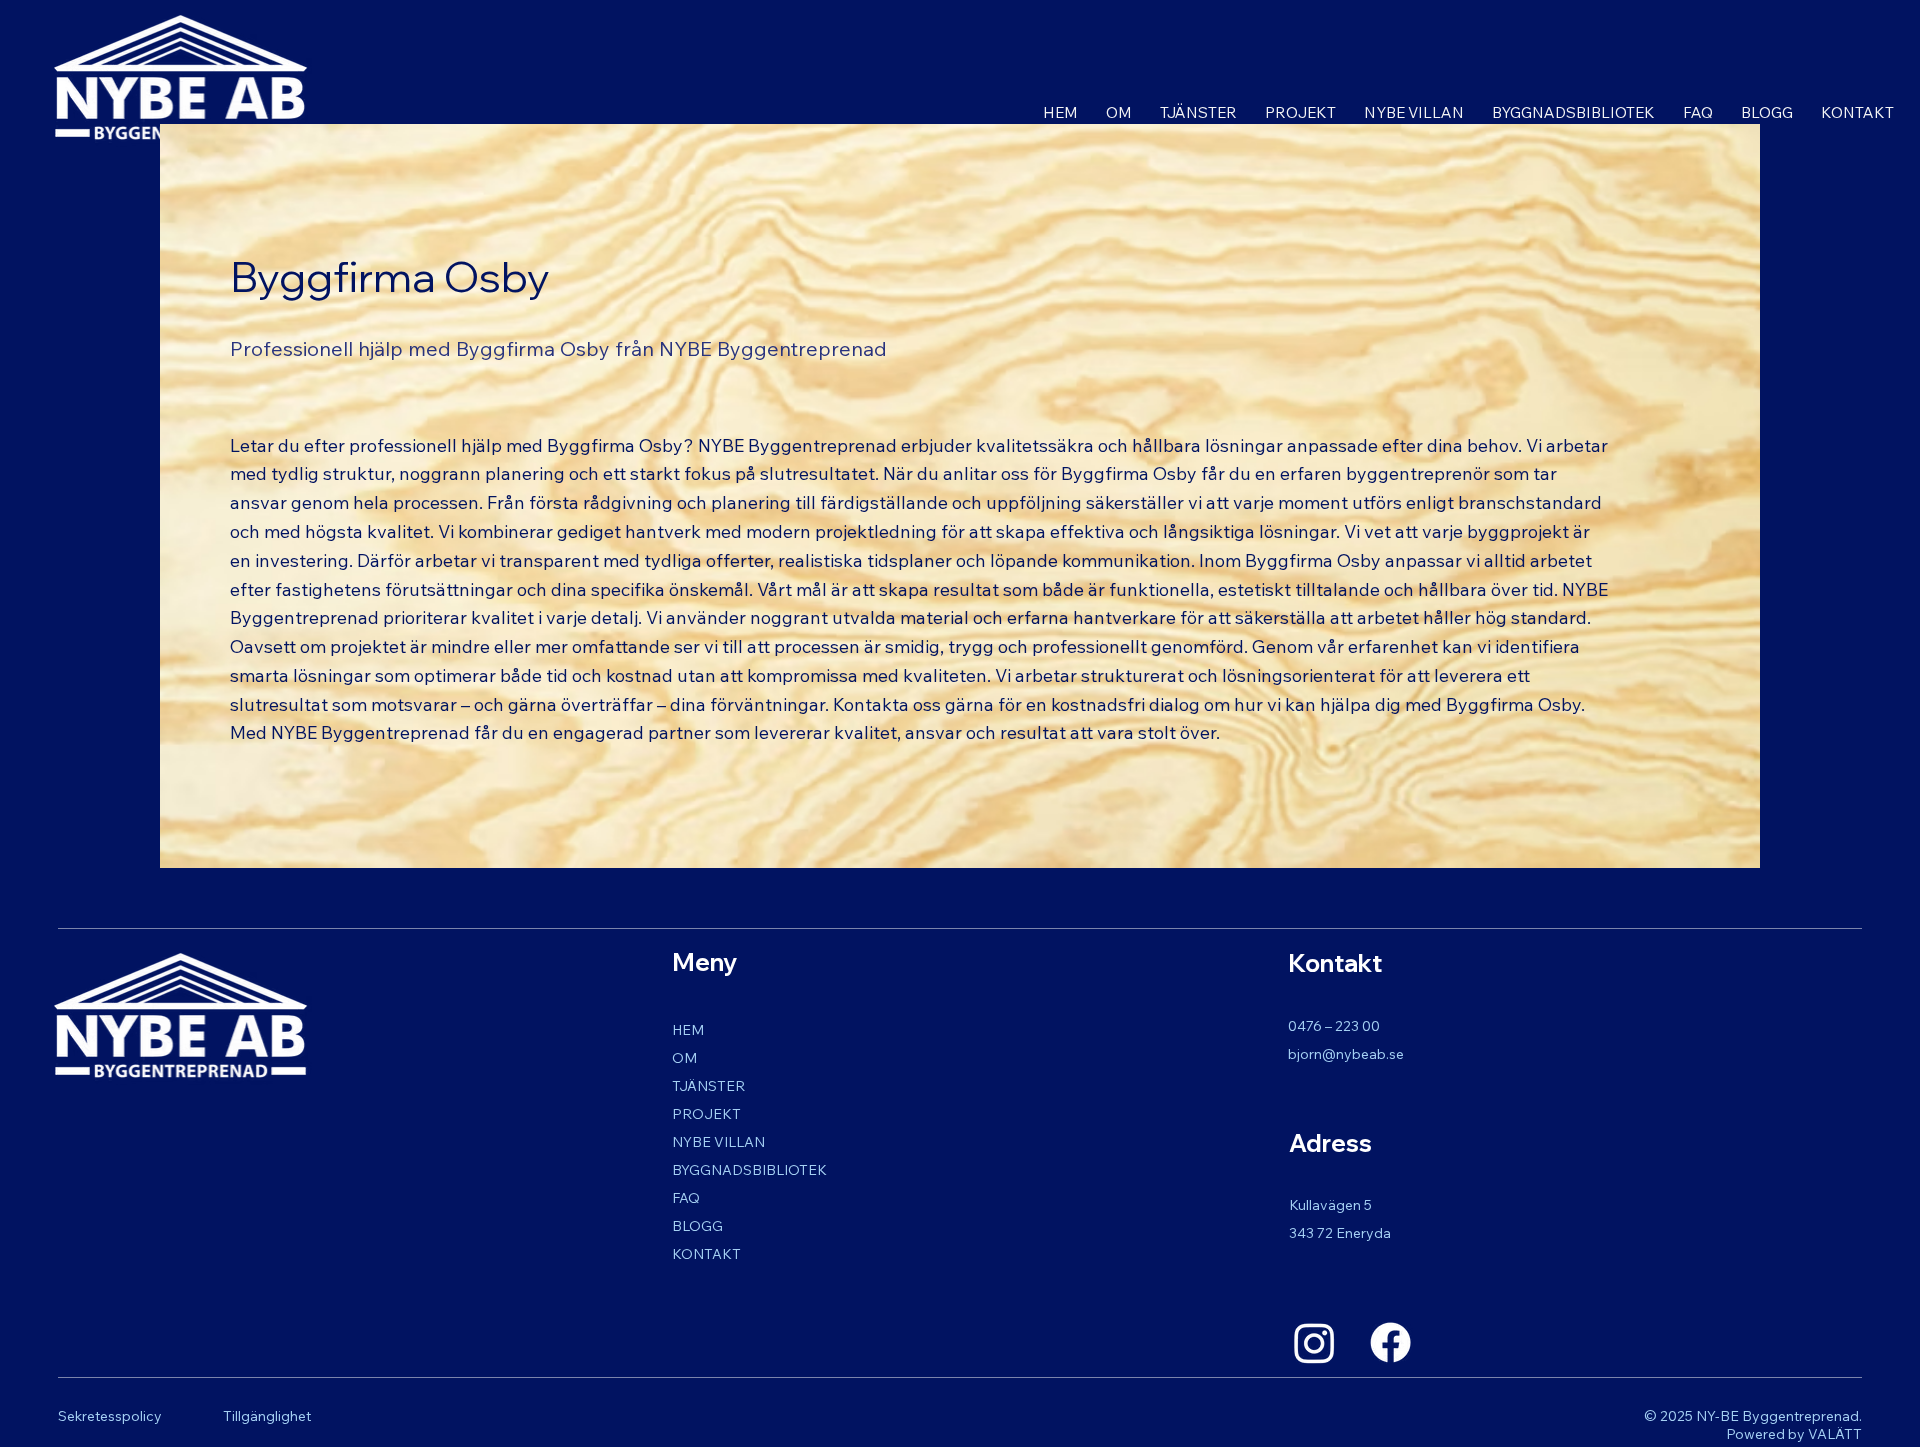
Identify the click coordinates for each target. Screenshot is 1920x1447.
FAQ (686, 1198)
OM (684, 1058)
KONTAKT (706, 1254)
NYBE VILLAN (718, 1142)
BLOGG (697, 1226)
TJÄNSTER (708, 1086)
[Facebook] (1390, 1342)
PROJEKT (706, 1114)
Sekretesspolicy (110, 1416)
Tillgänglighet (267, 1416)
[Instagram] (1314, 1342)
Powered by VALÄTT (1794, 1434)
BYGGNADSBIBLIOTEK (749, 1170)
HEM (688, 1030)
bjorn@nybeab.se (1346, 1054)
